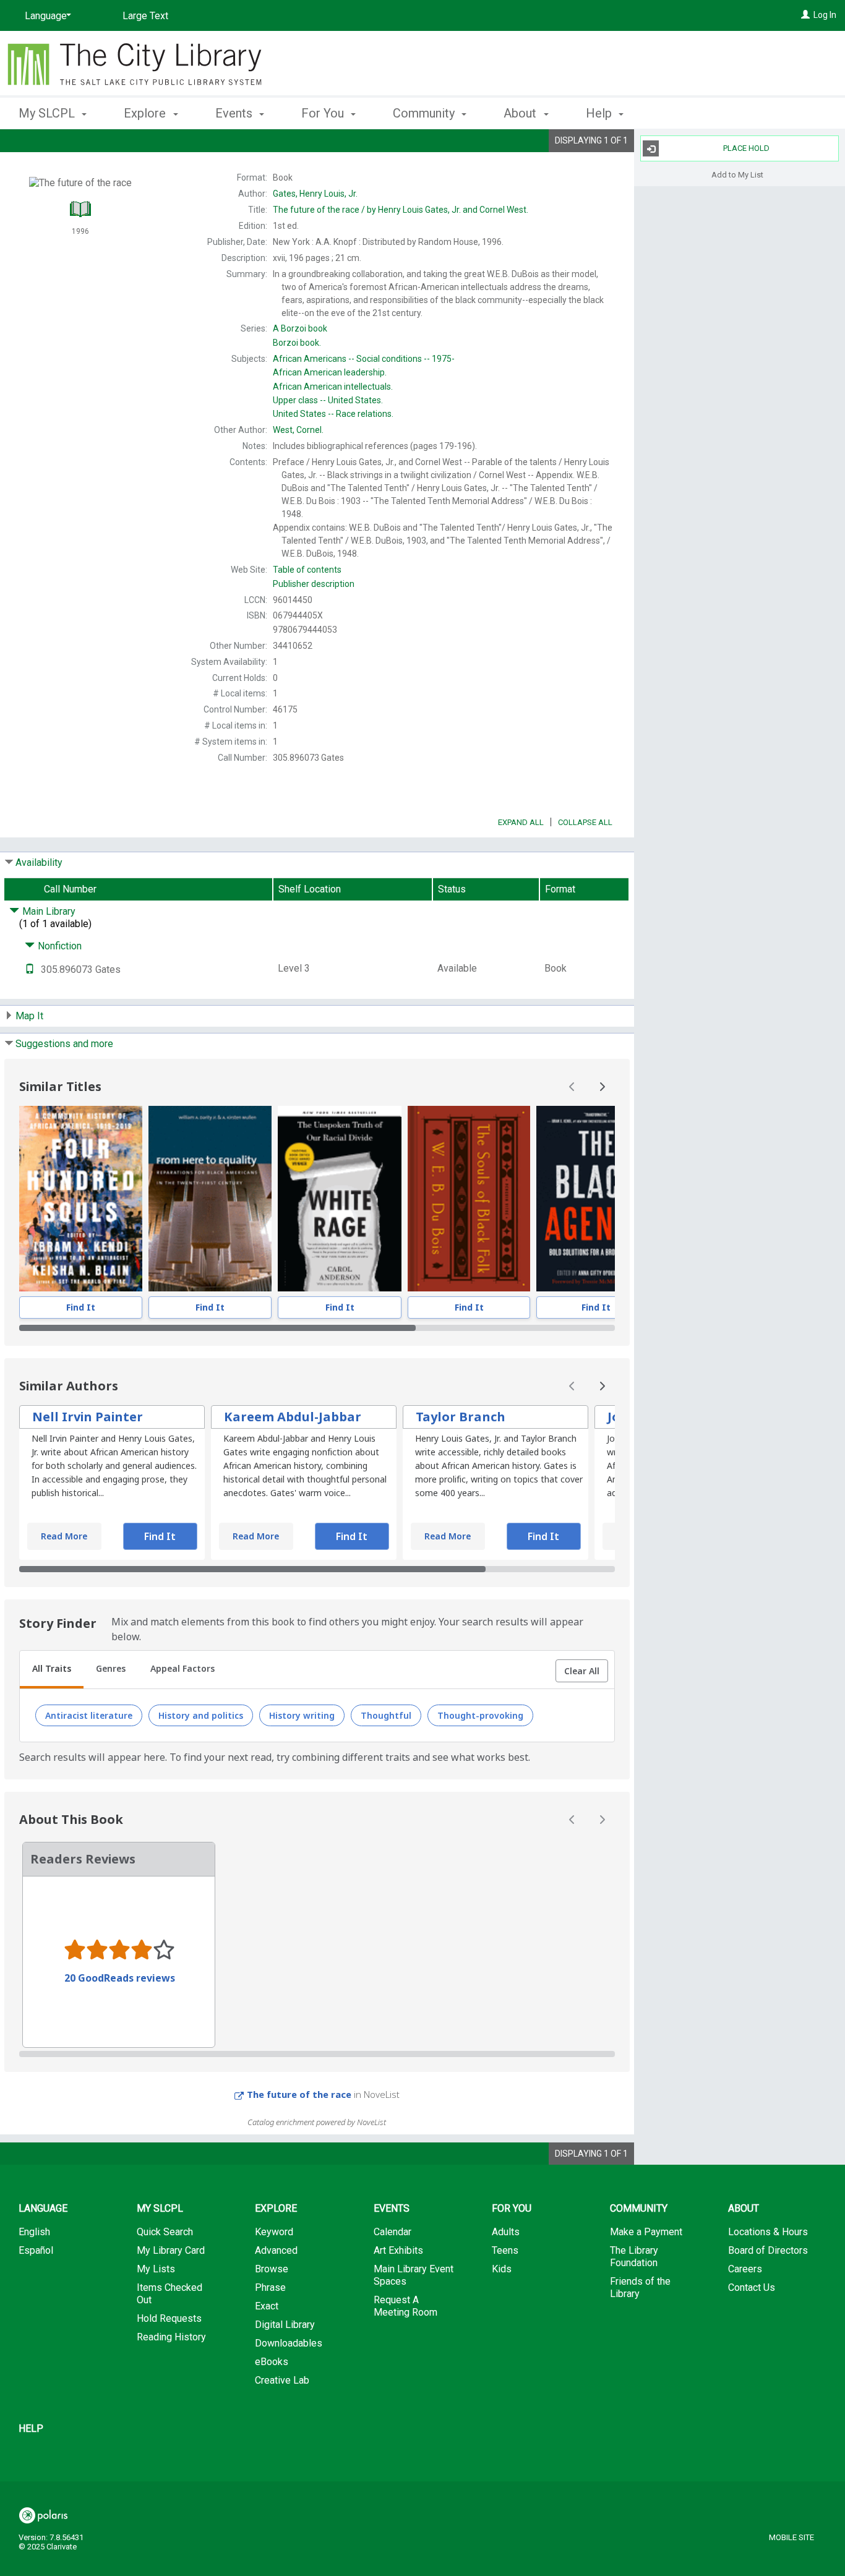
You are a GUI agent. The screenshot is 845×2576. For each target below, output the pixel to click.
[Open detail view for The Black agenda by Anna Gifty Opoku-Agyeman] (596, 1199)
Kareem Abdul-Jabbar (293, 1417)
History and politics (201, 1715)
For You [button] (324, 113)
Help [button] (600, 113)
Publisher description (314, 584)
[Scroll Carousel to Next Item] (602, 1087)
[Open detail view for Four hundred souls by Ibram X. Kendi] (81, 1199)
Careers (745, 2269)
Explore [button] (146, 113)
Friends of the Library (640, 2287)
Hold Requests (169, 2318)
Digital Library (285, 2325)
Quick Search (165, 2232)
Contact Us (752, 2287)
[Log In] (805, 15)
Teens (505, 2250)
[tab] (52, 1670)
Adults (506, 2232)
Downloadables (289, 2343)
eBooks (272, 2362)
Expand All (521, 822)
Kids (502, 2269)
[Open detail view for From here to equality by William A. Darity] (210, 1199)
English (34, 2232)
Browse (272, 2269)
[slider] (317, 1328)
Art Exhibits (398, 2250)
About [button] (521, 113)
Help (31, 2428)
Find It (81, 1307)
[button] (582, 1671)
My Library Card (171, 2250)
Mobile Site (791, 2537)
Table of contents (307, 570)
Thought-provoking (480, 1715)
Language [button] (43, 2208)
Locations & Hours (768, 2232)
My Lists (156, 2269)
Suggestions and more (64, 1044)
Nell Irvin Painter (88, 1417)
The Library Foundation (634, 2257)
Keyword (274, 2232)
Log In (825, 15)
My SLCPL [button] (48, 113)
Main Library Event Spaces (414, 2275)
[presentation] (81, 1199)
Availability (39, 862)
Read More (64, 1536)
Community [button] (425, 113)
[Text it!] (30, 969)
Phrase (270, 2287)
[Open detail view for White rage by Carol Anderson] (340, 1199)
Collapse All (585, 822)
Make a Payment (646, 2232)
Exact (267, 2306)
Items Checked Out (169, 2294)
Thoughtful (386, 1715)
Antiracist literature (89, 1715)
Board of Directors (768, 2250)
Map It (29, 1016)
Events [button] (235, 113)
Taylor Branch (461, 1417)
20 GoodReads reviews (120, 1978)
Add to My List (737, 174)
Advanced (276, 2250)
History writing (302, 1715)
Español (36, 2250)
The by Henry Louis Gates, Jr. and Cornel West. (401, 210)
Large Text (145, 16)
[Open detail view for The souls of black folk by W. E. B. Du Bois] (469, 1199)
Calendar (392, 2232)
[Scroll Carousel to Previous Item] (572, 1087)
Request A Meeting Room (405, 2306)
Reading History (171, 2337)
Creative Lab (282, 2380)
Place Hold (746, 148)
